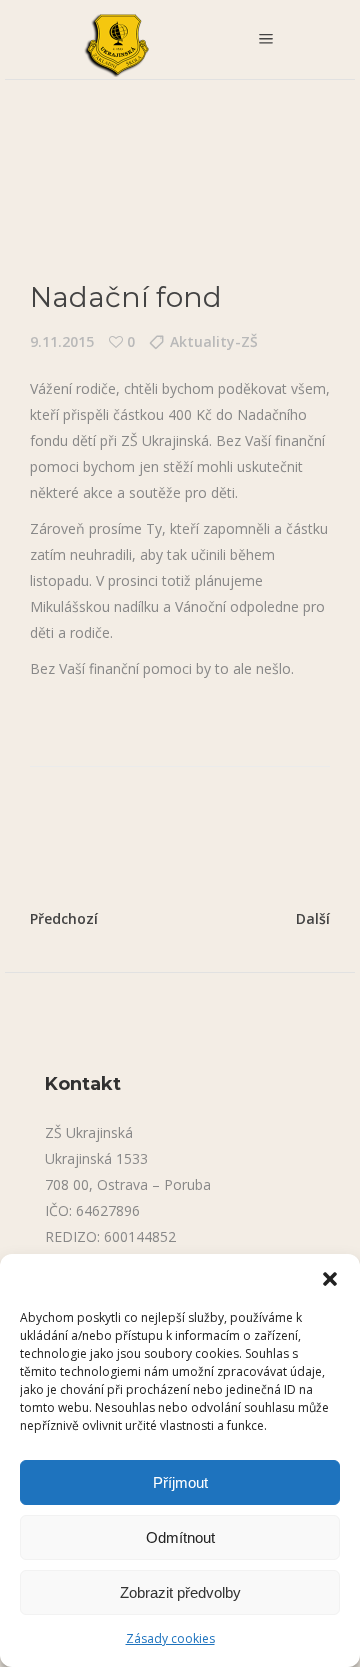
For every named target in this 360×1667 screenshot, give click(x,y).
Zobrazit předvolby (180, 1592)
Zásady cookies (170, 1638)
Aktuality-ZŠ (214, 341)
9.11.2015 (62, 341)
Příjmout (180, 1482)
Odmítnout (180, 1537)
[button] (330, 1279)
